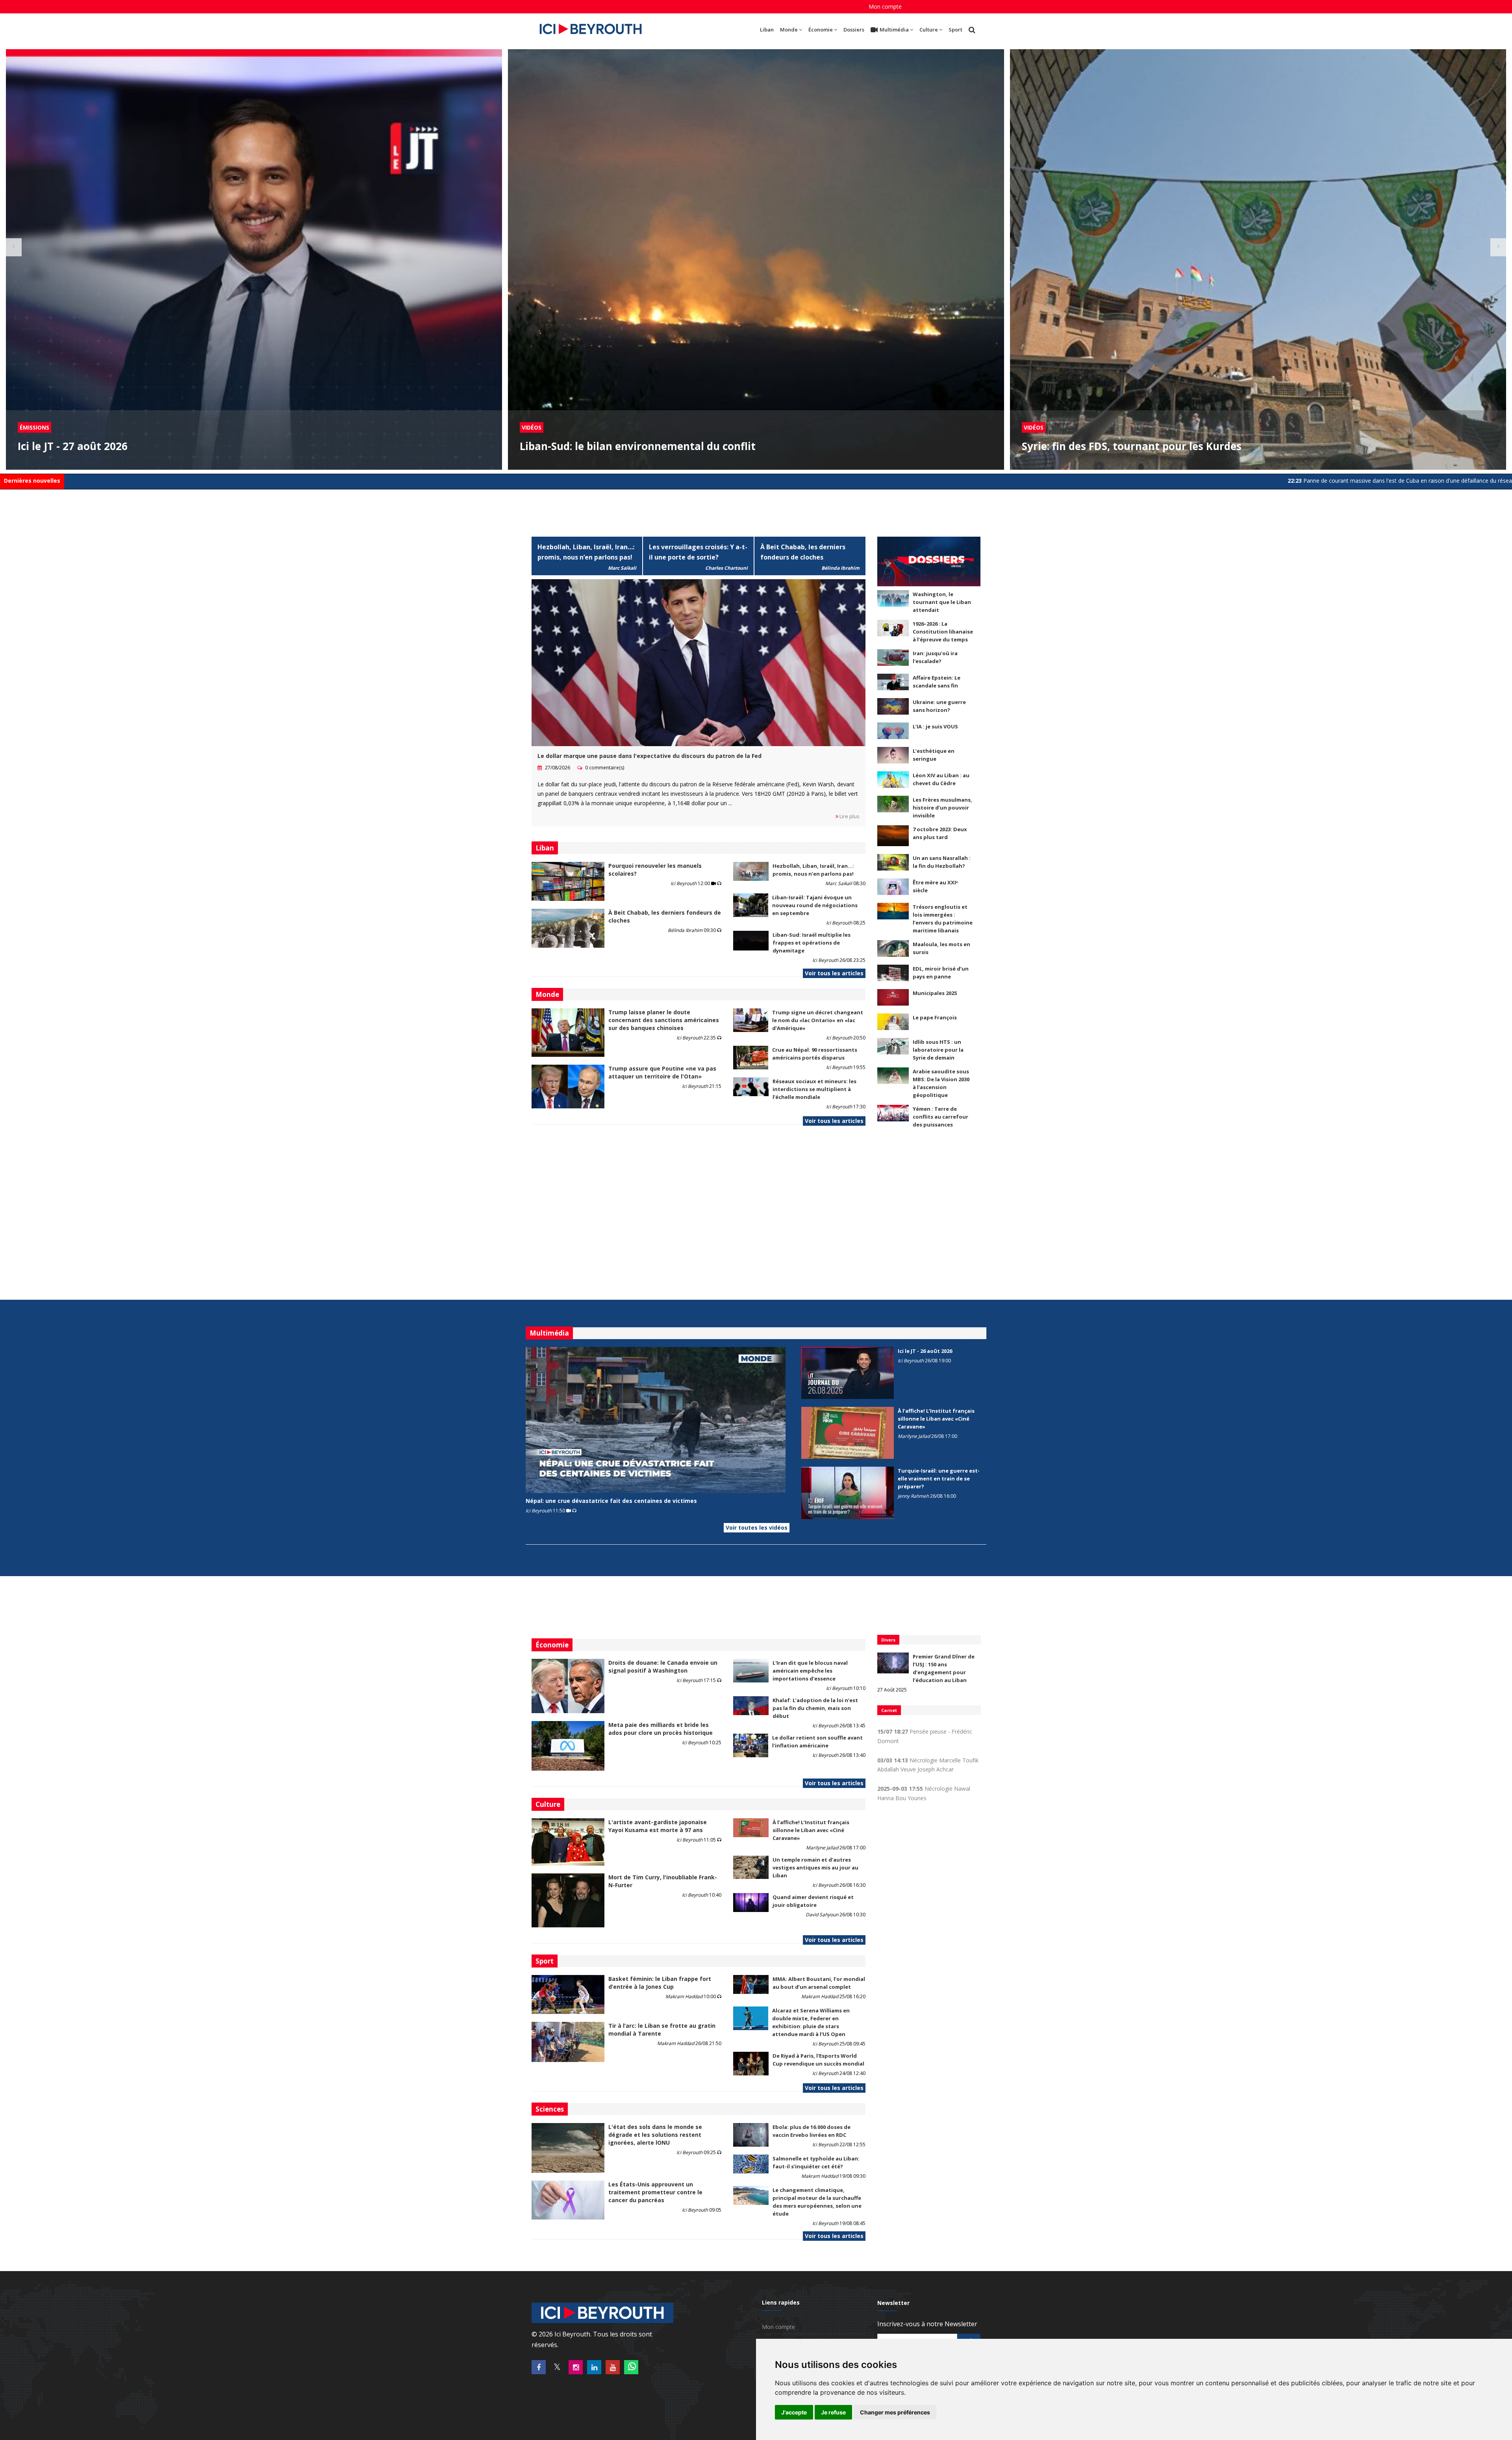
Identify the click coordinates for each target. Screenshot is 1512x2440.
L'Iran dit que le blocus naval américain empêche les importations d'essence (810, 1671)
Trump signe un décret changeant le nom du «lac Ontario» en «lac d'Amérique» (818, 1020)
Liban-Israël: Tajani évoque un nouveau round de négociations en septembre (815, 905)
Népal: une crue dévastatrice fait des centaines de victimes (611, 1501)
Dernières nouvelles (32, 481)
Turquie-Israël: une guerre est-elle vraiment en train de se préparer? (939, 1478)
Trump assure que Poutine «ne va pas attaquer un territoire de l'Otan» (662, 1072)
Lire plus (849, 816)
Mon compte (885, 6)
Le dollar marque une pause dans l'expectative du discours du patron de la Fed (649, 756)
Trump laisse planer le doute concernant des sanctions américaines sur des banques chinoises (664, 1020)
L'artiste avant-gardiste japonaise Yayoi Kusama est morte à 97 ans (658, 1826)
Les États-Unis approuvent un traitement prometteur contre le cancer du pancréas (655, 2192)
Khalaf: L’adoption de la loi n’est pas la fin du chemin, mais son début (815, 1708)
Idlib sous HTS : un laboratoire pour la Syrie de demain (938, 1050)
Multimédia (894, 30)
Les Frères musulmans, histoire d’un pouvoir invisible (942, 808)
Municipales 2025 (935, 993)
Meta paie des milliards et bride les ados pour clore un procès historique (661, 1729)
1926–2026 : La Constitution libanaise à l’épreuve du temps (943, 632)
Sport (955, 30)
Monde (789, 30)
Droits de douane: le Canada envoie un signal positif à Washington (663, 1666)
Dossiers (854, 30)
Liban (767, 30)
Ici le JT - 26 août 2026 (925, 1351)
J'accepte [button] (794, 2412)
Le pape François (935, 1017)
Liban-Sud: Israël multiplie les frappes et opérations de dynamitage (812, 943)
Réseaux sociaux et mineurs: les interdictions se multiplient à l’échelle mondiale (814, 1089)
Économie (821, 30)
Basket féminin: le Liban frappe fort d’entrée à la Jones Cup (660, 1983)
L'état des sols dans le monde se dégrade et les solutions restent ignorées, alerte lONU (655, 2135)
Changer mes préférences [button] (895, 2412)
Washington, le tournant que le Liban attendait (942, 602)
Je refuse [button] (833, 2412)
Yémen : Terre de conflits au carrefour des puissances (940, 1117)
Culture (929, 30)
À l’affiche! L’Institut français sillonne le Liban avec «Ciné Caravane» (936, 1419)
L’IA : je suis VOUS (935, 726)
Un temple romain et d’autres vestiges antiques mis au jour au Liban (815, 1868)
